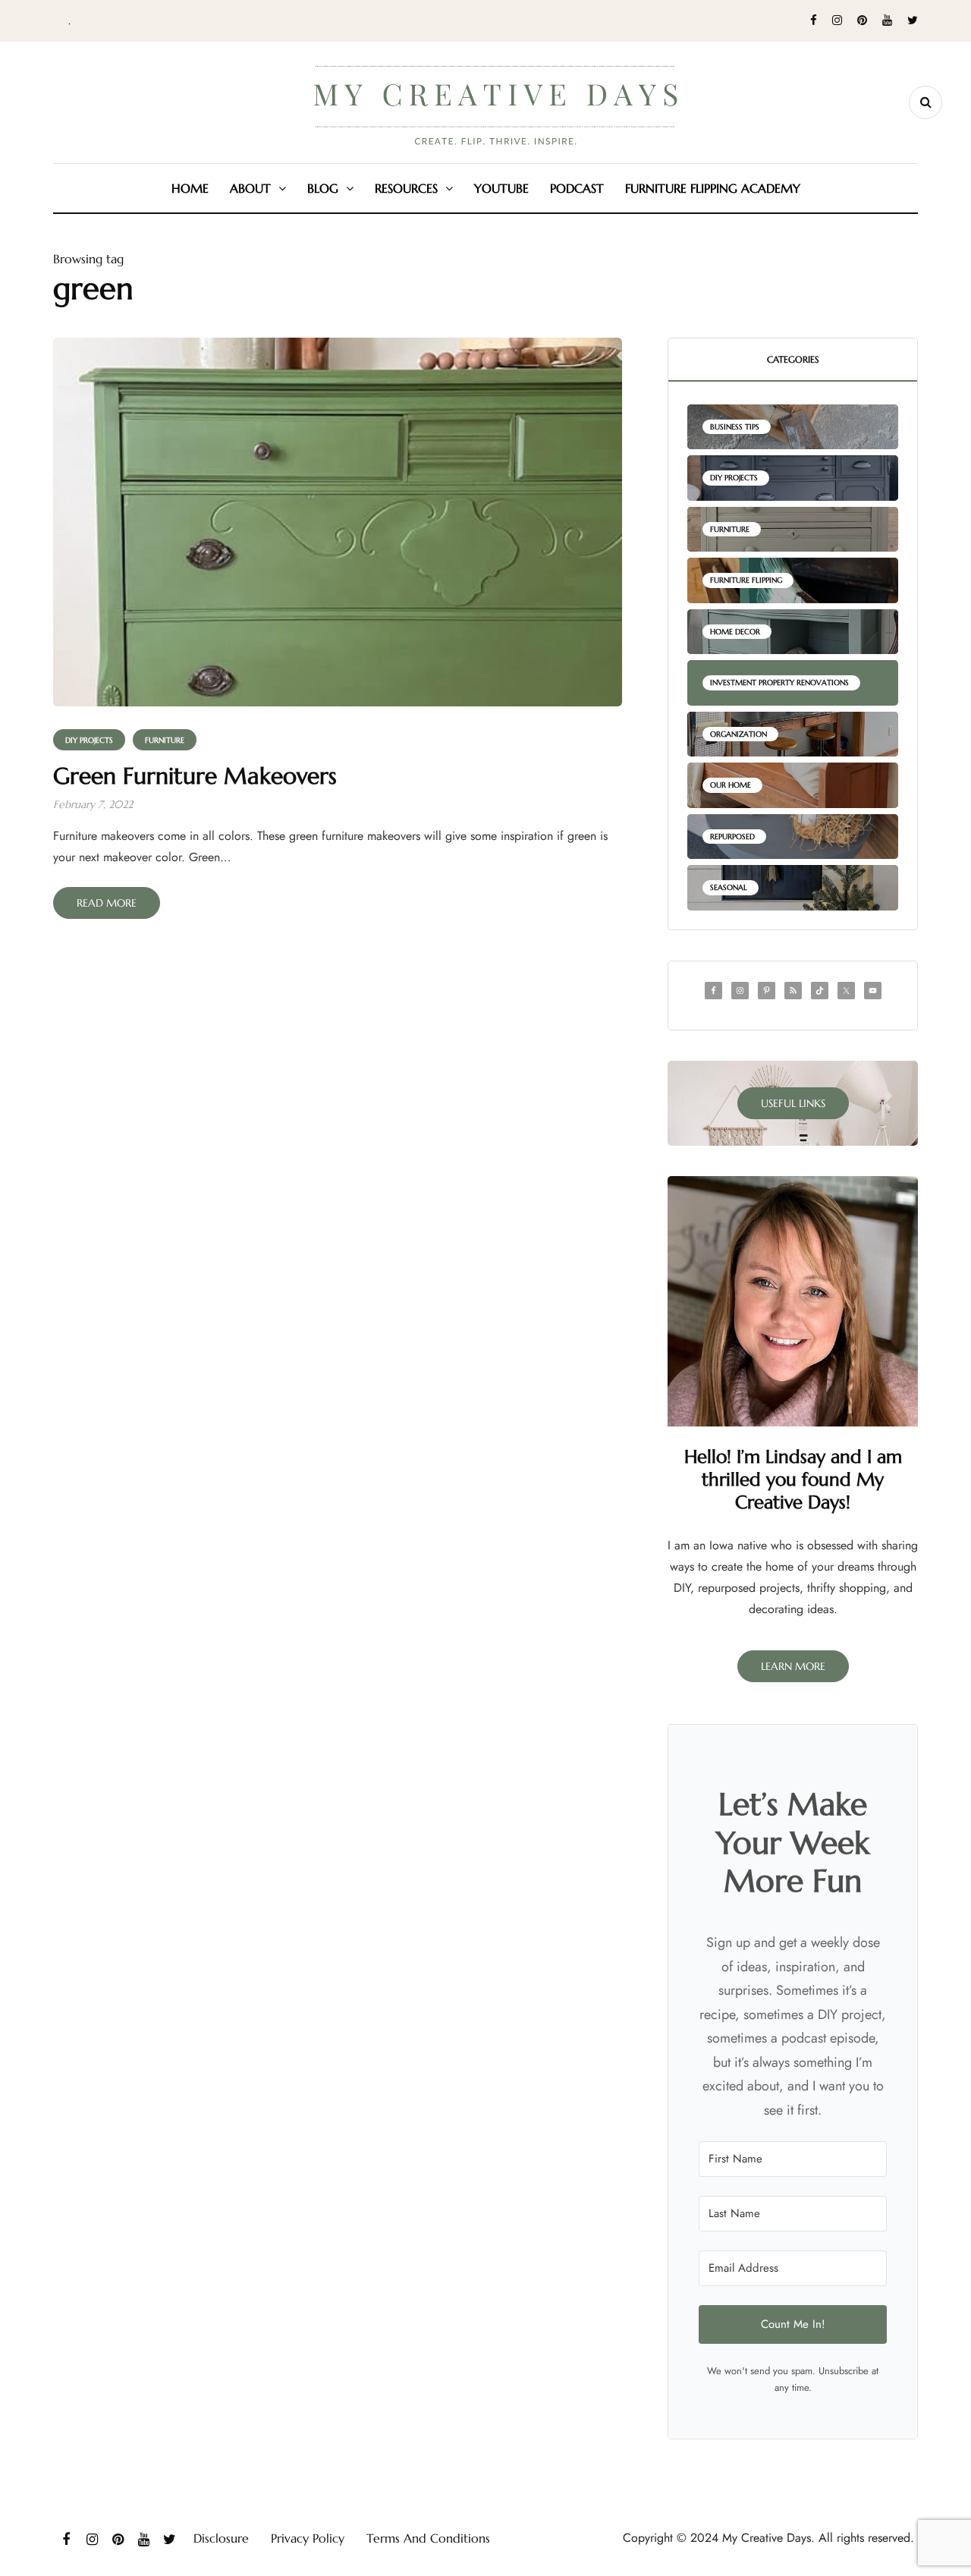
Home (190, 188)
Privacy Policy (308, 2538)
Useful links (793, 1103)
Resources (406, 188)
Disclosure (221, 2538)
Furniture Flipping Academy (713, 188)
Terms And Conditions (428, 2538)
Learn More (793, 1666)
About (250, 188)
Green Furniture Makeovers (195, 776)
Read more (107, 903)
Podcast (577, 188)
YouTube (501, 188)
